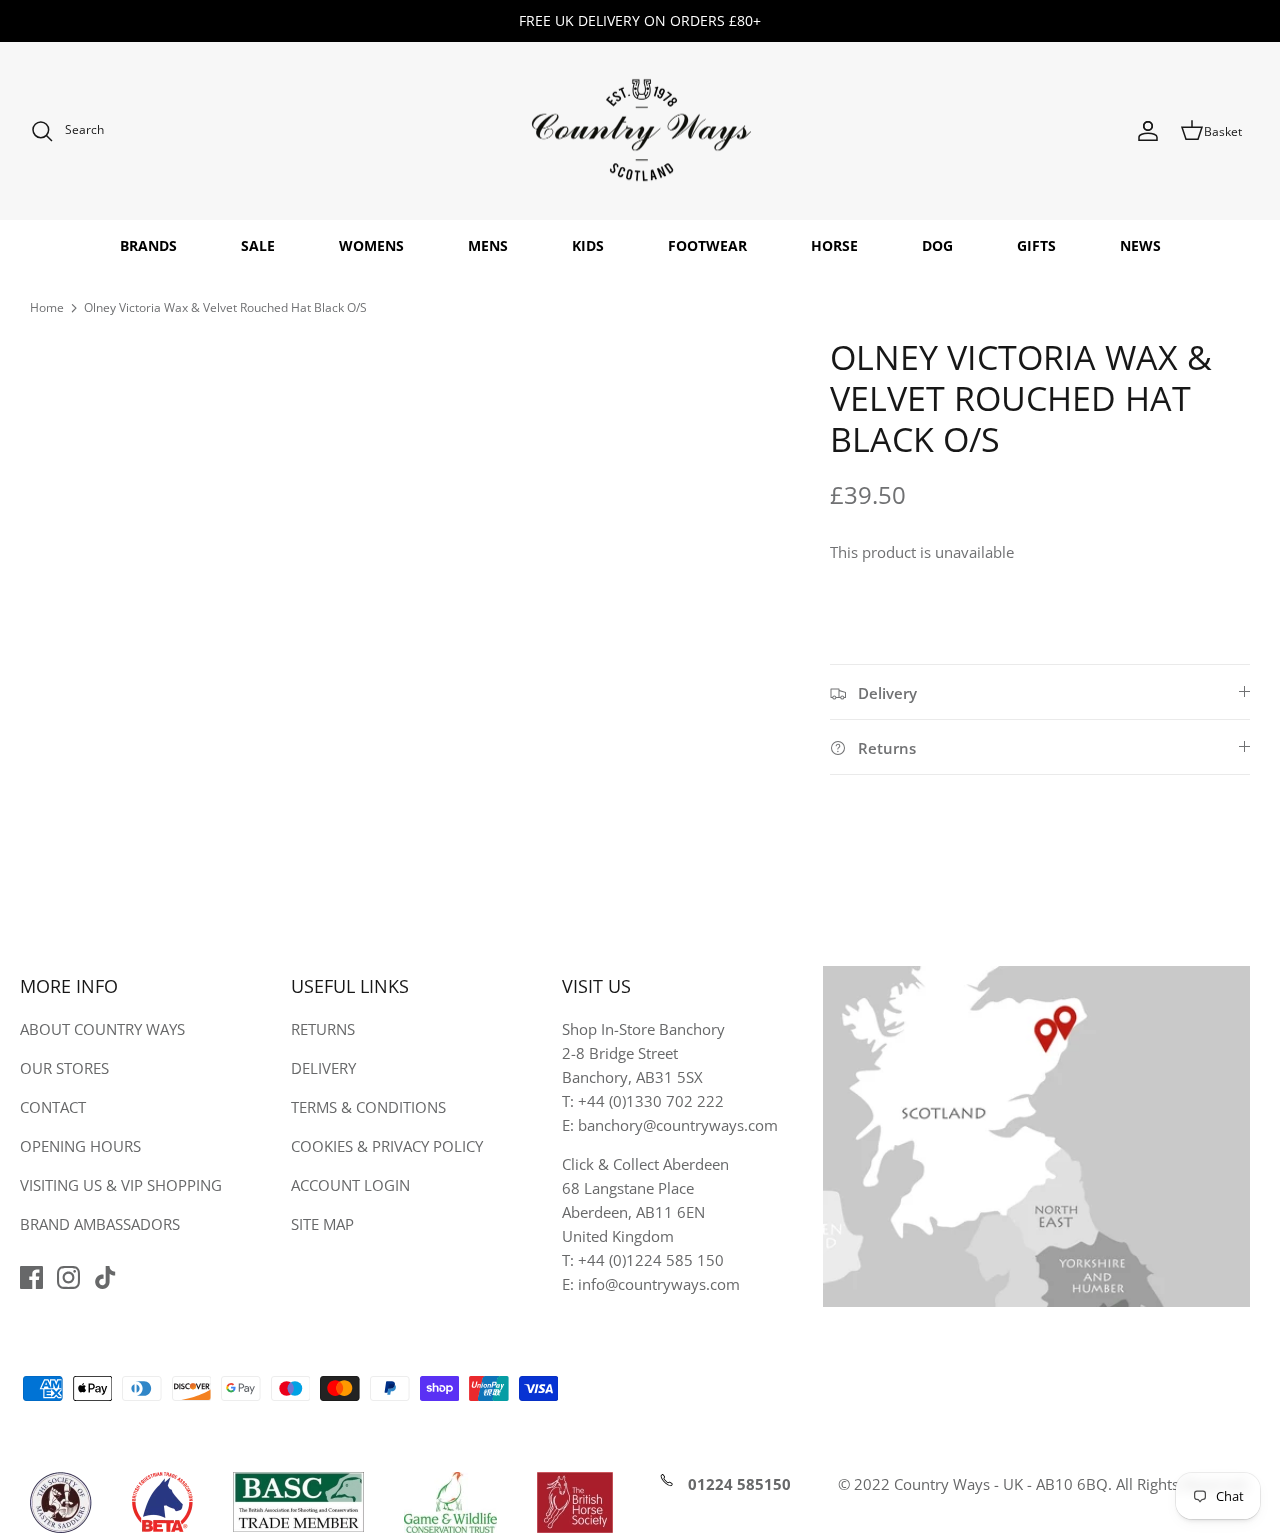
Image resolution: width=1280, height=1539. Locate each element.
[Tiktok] (105, 1277)
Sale (258, 245)
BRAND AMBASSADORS (100, 1224)
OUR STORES (64, 1068)
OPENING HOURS (80, 1146)
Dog (937, 245)
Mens (488, 245)
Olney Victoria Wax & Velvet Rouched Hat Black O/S (225, 307)
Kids (588, 245)
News (1140, 245)
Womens (371, 245)
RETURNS (323, 1029)
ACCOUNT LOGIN (350, 1185)
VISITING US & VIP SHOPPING (121, 1185)
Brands (148, 245)
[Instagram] (68, 1277)
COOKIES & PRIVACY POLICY (387, 1146)
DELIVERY (323, 1068)
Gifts (1036, 245)
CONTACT (53, 1107)
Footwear (707, 245)
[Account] (1148, 131)
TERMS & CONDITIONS (368, 1107)
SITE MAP (322, 1224)
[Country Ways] (640, 131)
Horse (834, 245)
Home (47, 307)
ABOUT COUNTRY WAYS (102, 1029)
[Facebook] (31, 1277)
